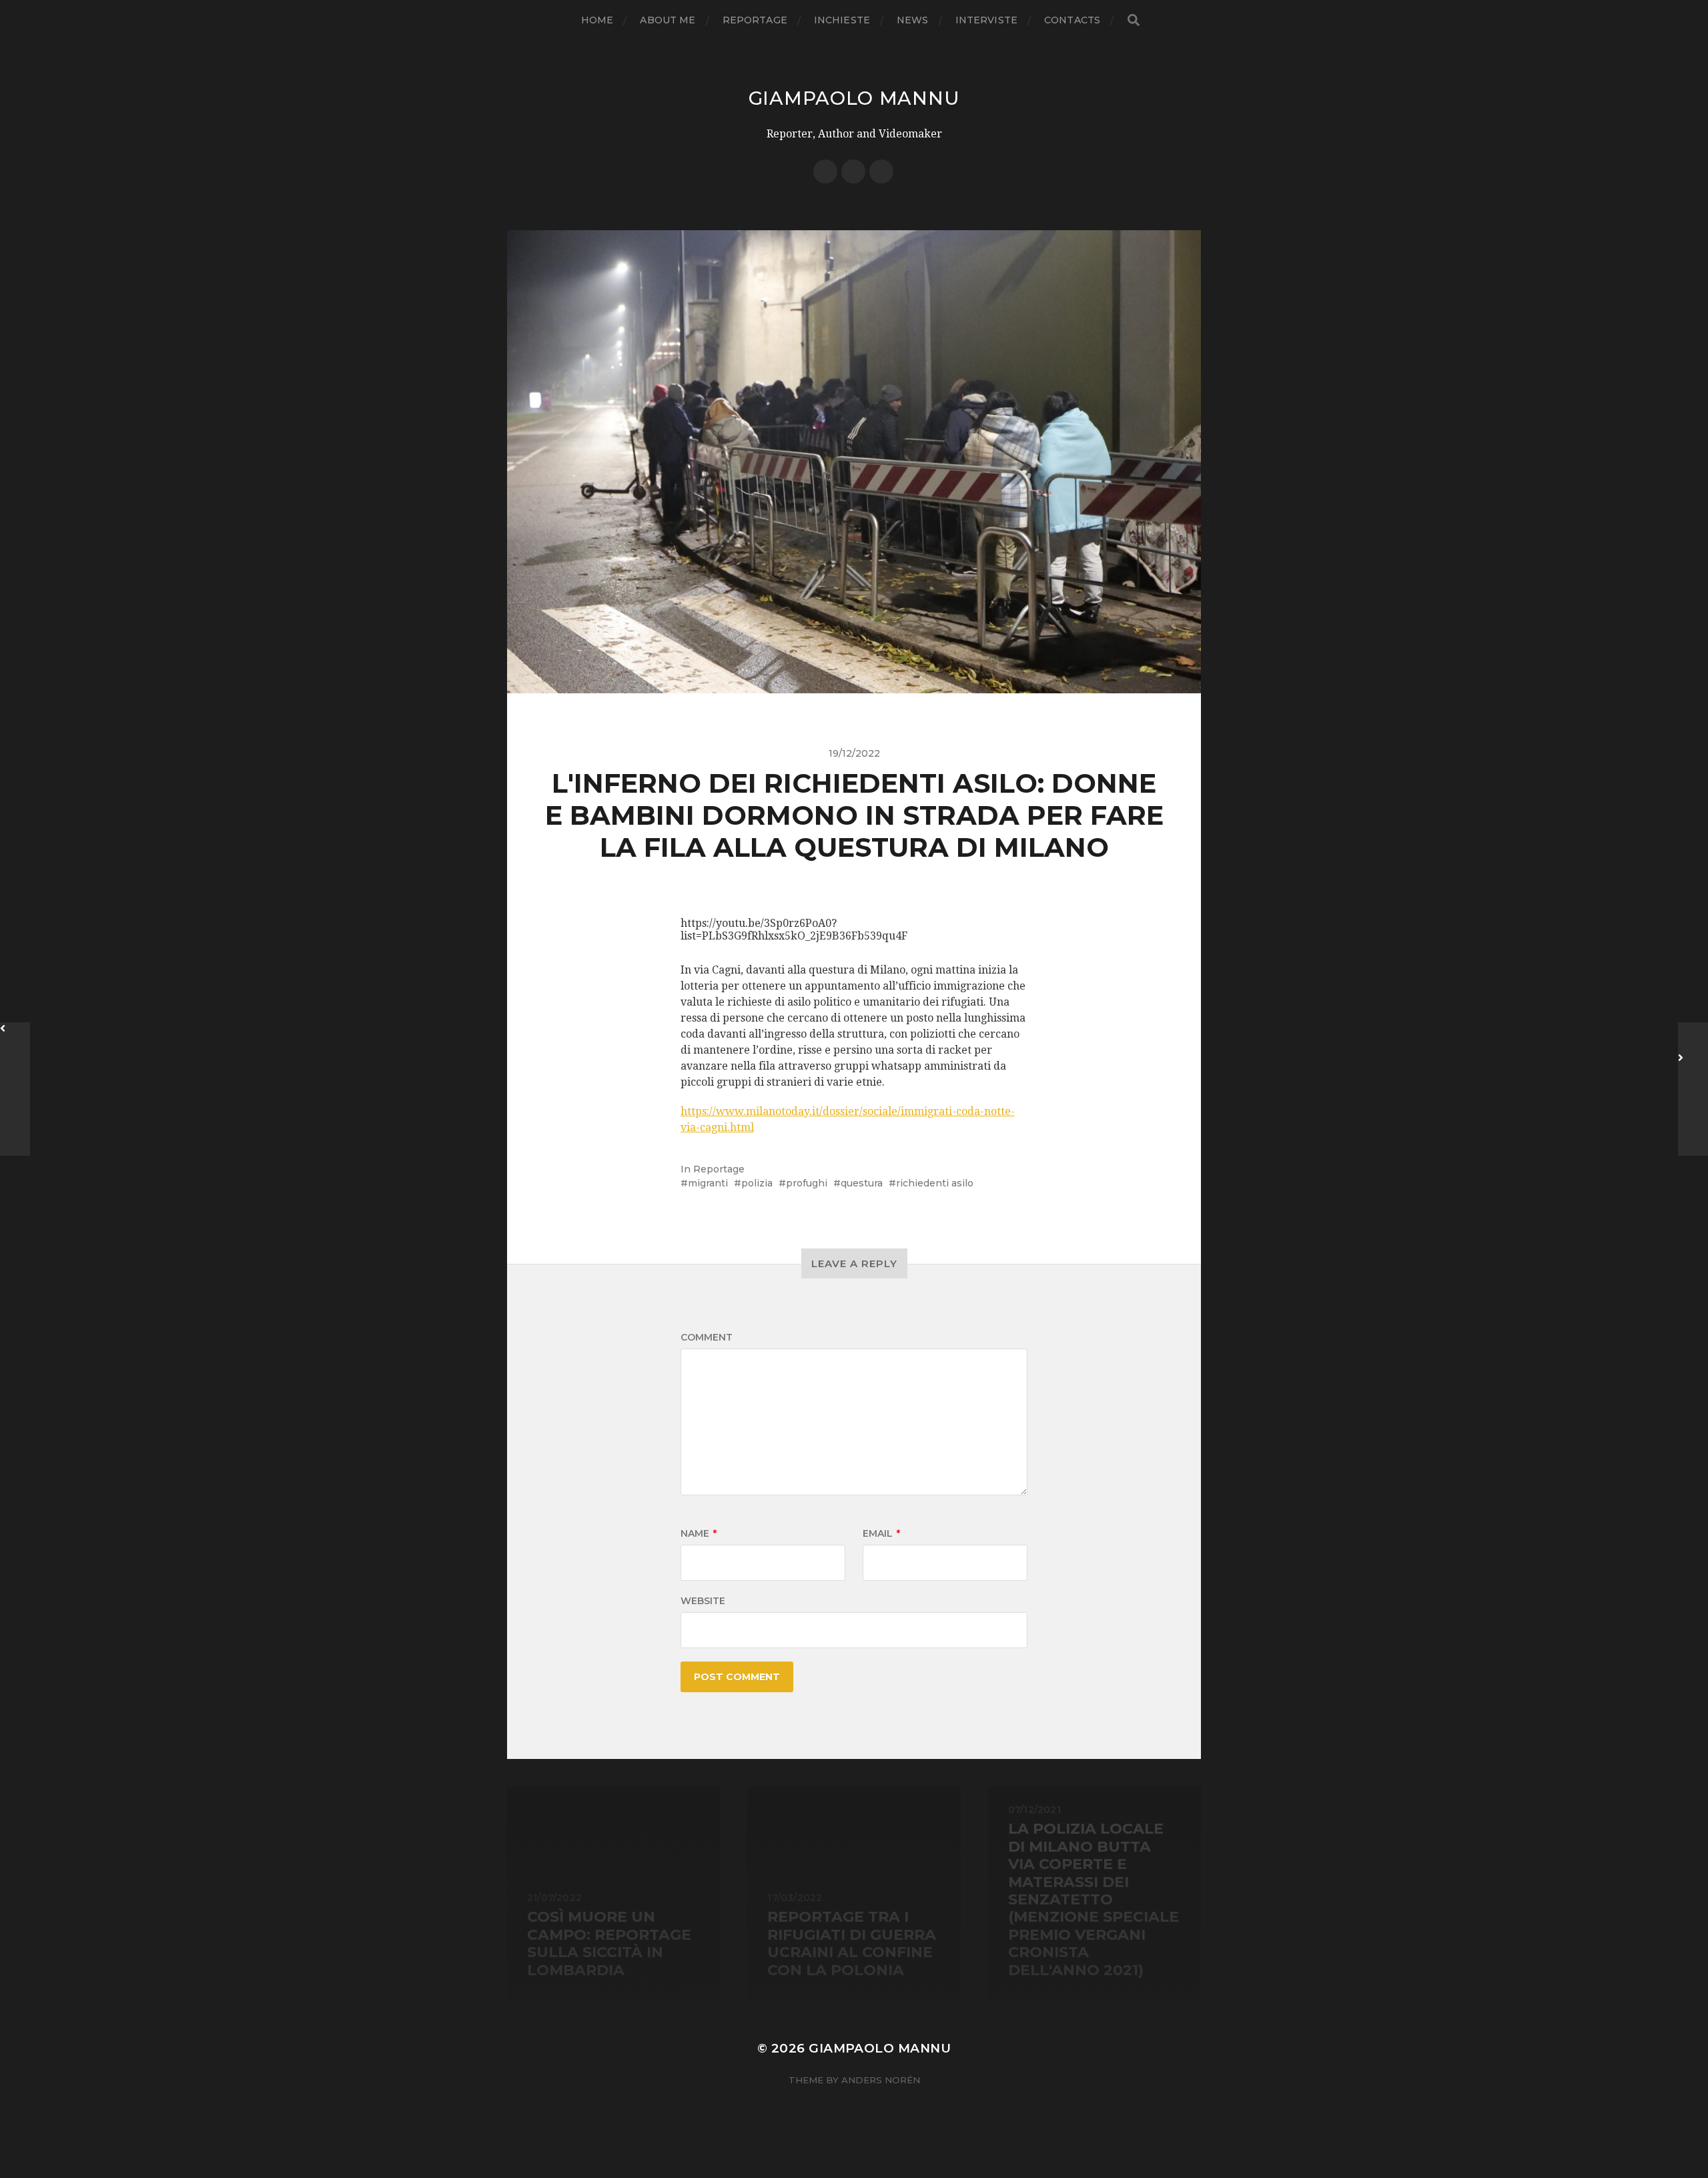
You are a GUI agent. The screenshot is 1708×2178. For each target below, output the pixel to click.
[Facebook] (825, 171)
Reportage (755, 20)
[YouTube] (881, 171)
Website (703, 1601)
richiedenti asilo (935, 1183)
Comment (707, 1337)
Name (699, 1533)
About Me (668, 20)
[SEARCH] (1134, 20)
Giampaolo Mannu (854, 98)
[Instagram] (853, 171)
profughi (807, 1183)
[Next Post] (1693, 1089)
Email (881, 1533)
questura (862, 1183)
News (913, 20)
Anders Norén (881, 2080)
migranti (708, 1183)
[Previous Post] (15, 1089)
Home (597, 20)
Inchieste (842, 20)
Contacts (1072, 20)
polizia (757, 1183)
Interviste (986, 20)
